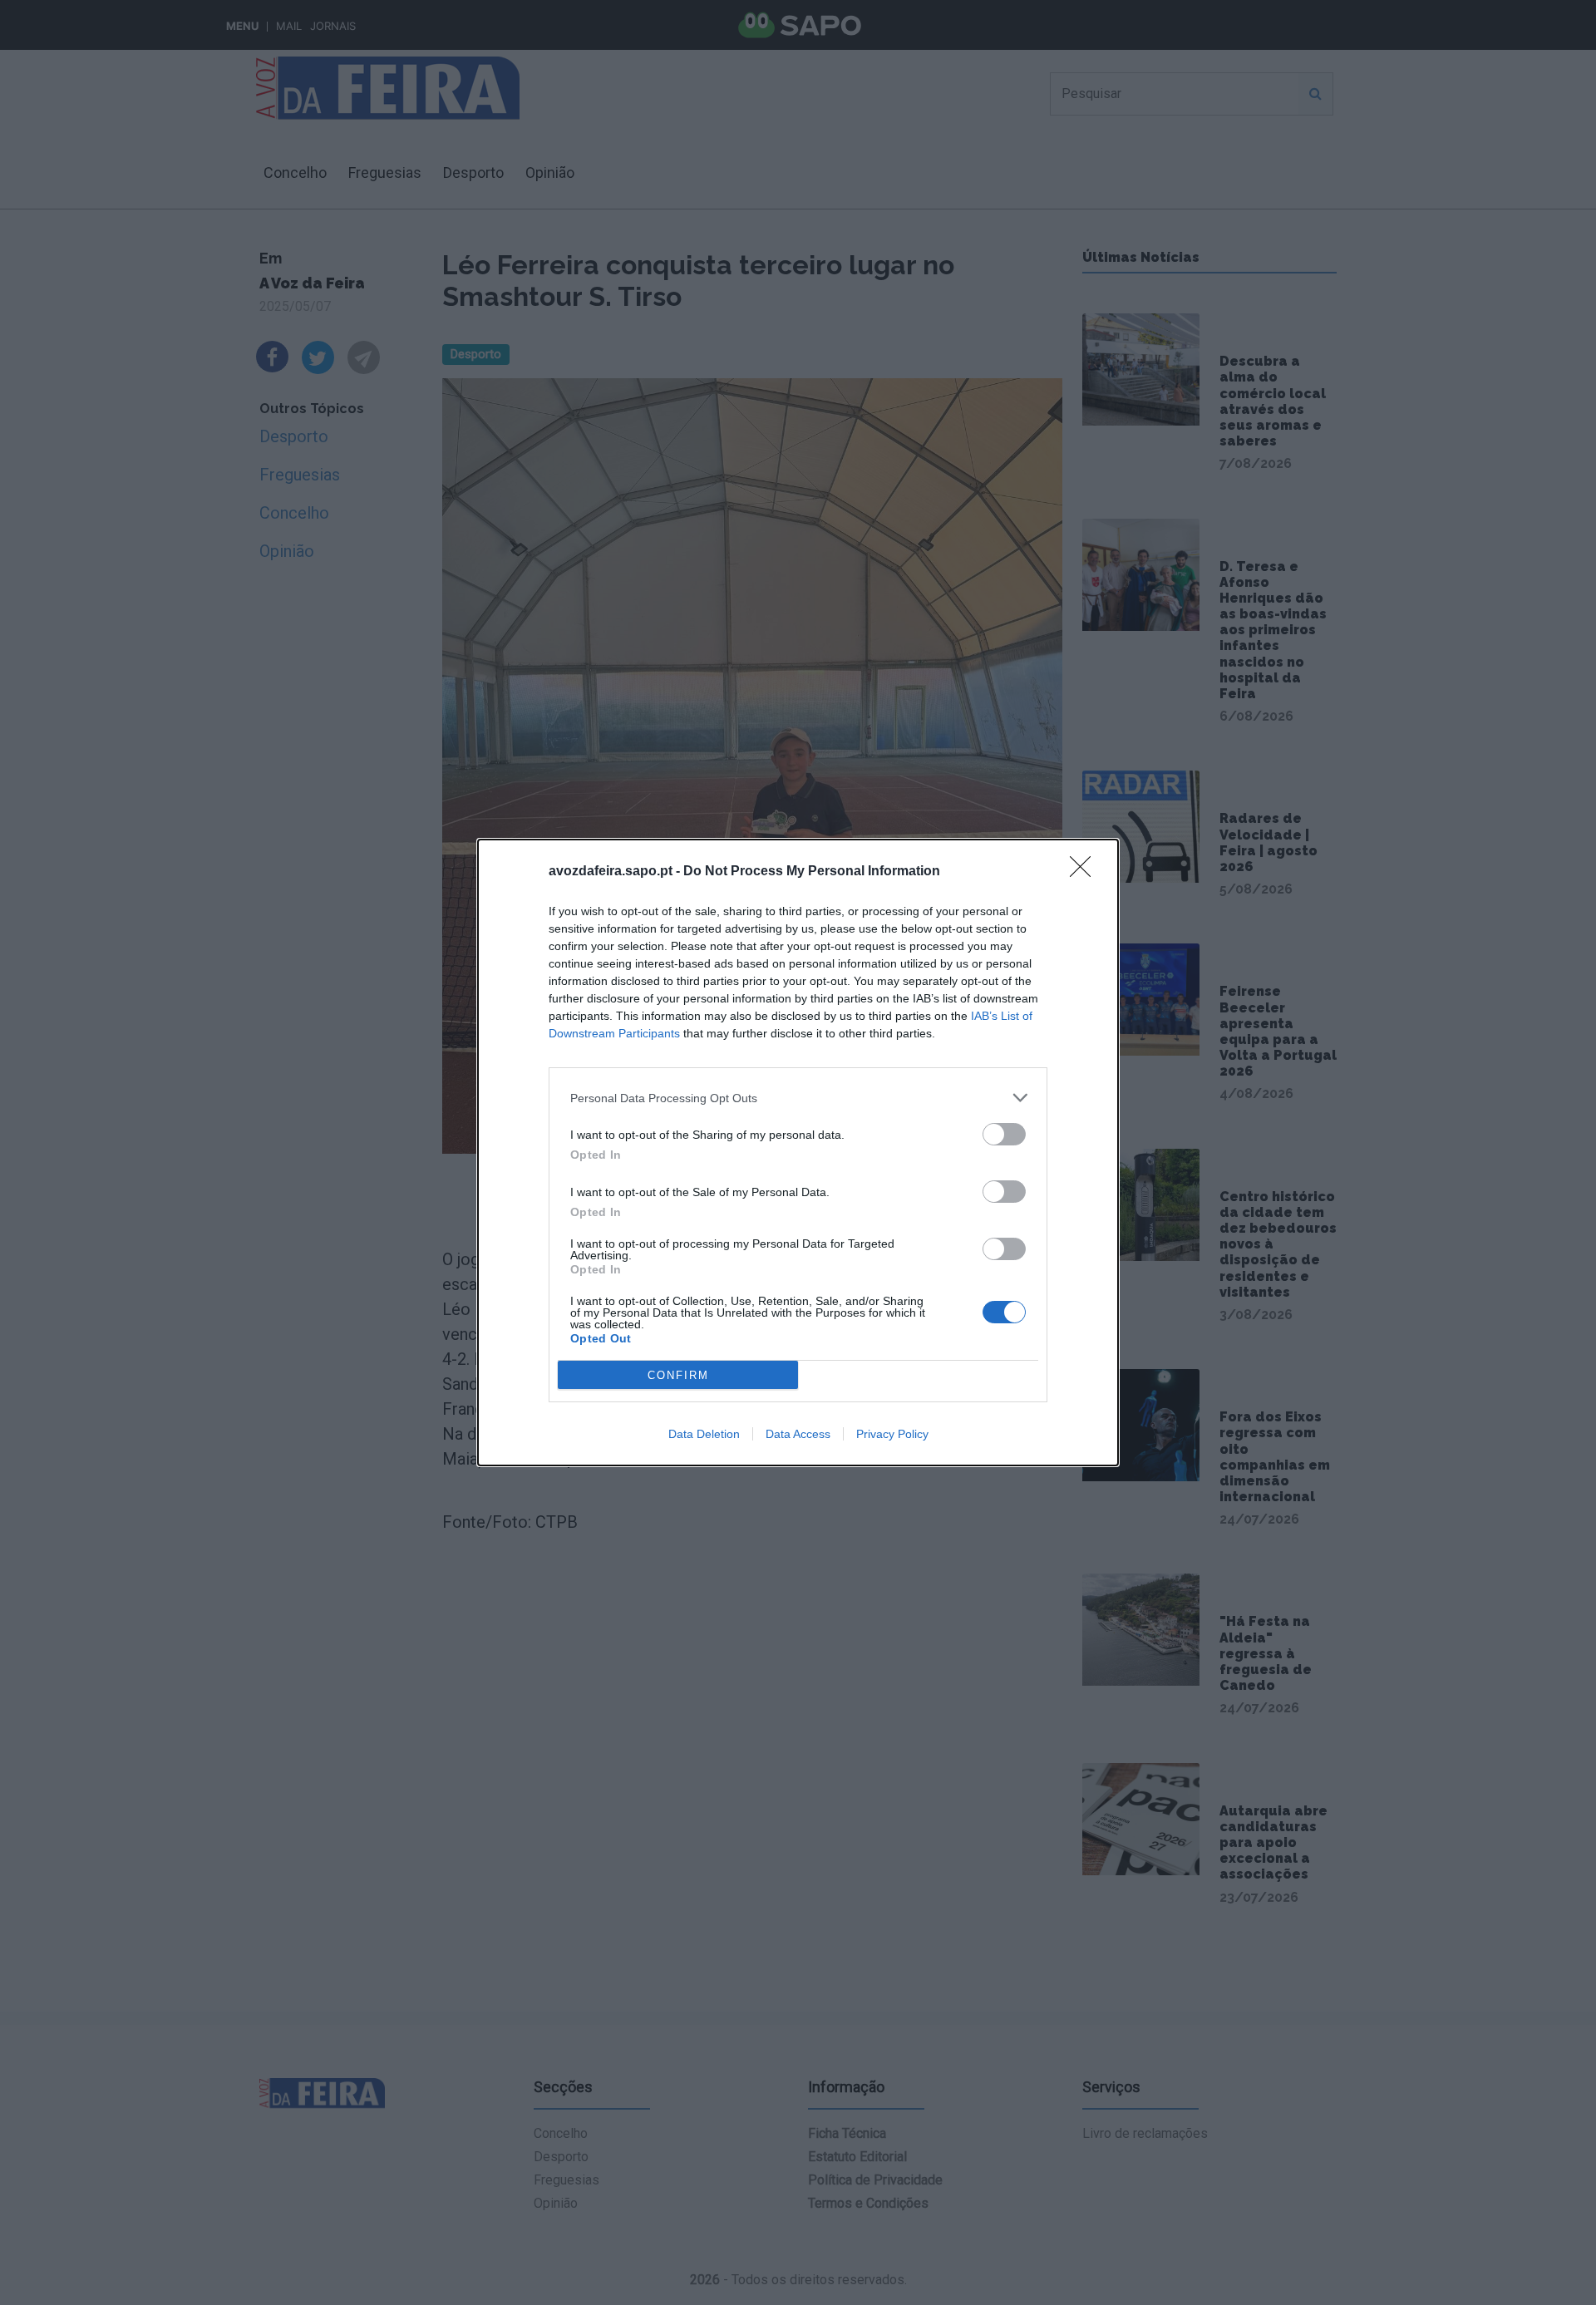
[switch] (1004, 1134)
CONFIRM (678, 1375)
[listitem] (798, 1098)
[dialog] (798, 1152)
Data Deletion (704, 1434)
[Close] (1086, 872)
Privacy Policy (892, 1434)
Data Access (798, 1434)
